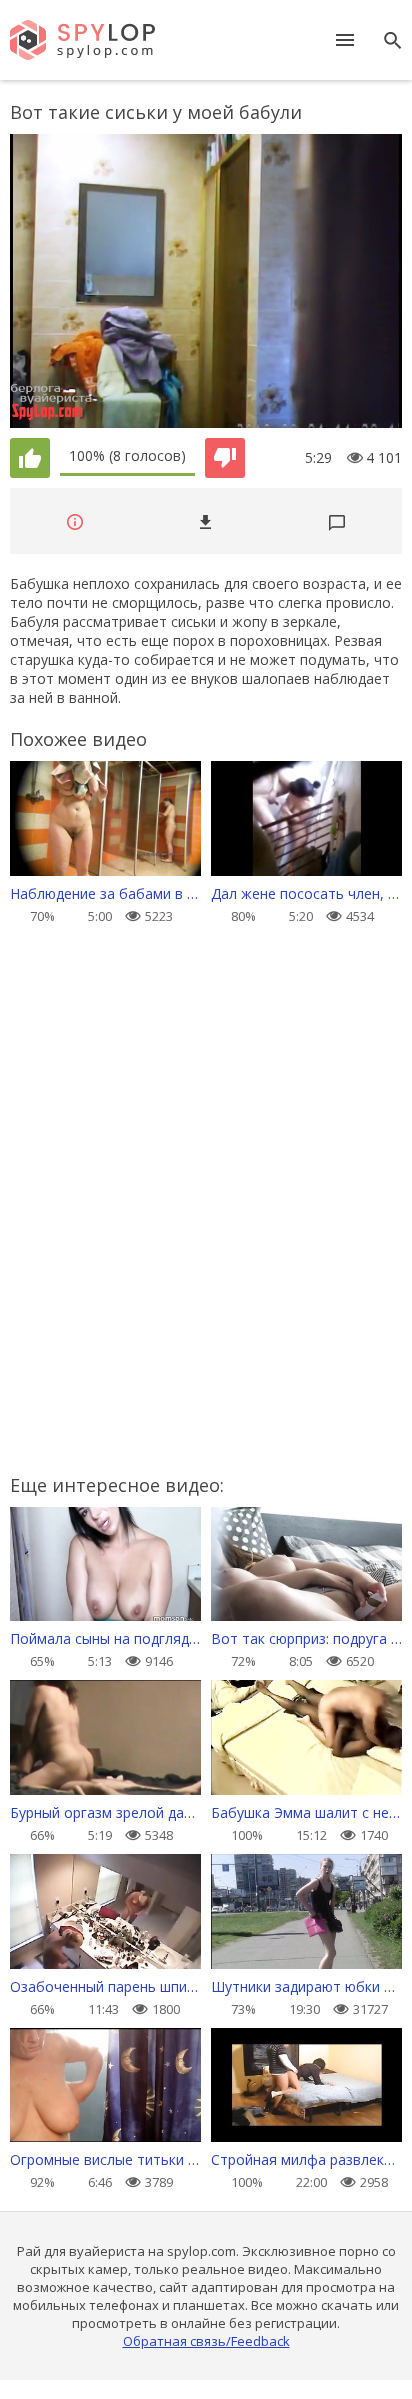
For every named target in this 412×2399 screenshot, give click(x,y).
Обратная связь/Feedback (206, 2341)
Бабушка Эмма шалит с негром (306, 1812)
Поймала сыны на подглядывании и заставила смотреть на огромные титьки (105, 1638)
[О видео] (75, 521)
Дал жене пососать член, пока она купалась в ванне (306, 893)
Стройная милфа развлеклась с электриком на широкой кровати (306, 2159)
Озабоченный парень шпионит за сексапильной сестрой (105, 1986)
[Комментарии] (337, 521)
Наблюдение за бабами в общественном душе (105, 893)
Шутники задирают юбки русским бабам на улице (306, 1986)
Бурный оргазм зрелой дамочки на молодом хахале (105, 1812)
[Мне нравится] (30, 458)
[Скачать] (206, 521)
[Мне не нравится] (225, 458)
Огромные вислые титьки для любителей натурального (105, 2159)
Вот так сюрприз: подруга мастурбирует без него (306, 1638)
